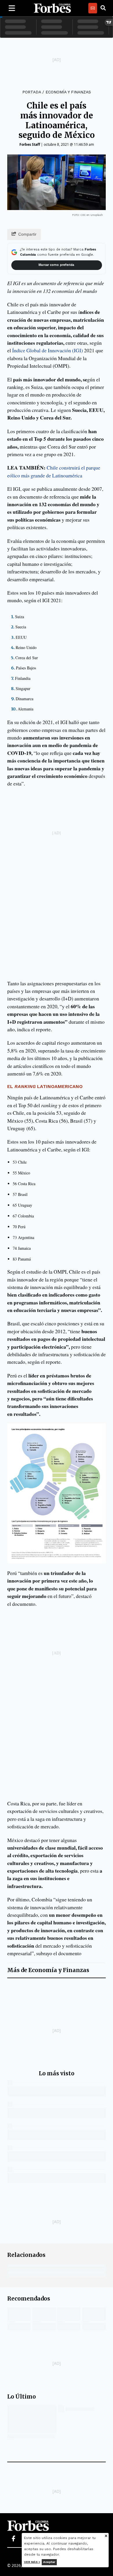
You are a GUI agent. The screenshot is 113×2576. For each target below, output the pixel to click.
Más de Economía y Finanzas (48, 1970)
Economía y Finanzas (68, 92)
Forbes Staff (30, 144)
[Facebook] (13, 2539)
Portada (32, 92)
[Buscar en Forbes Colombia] (103, 8)
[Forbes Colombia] (52, 8)
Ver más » (32, 2562)
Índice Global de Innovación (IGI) (48, 350)
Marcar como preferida (56, 265)
